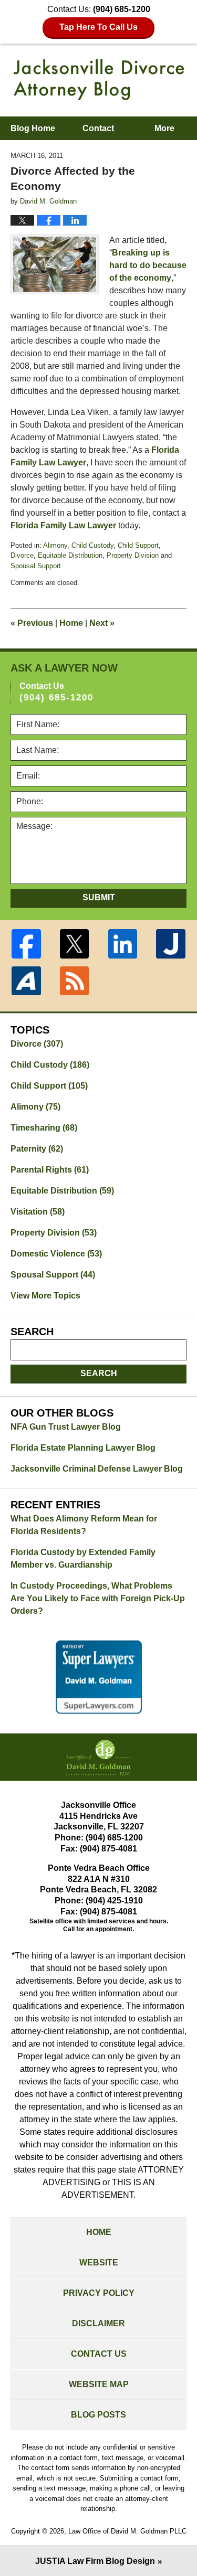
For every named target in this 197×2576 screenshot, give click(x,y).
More (164, 128)
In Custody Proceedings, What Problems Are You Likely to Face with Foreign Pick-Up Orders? (98, 1598)
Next (102, 623)
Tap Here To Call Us (98, 27)
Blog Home (33, 128)
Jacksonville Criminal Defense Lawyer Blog (97, 1469)
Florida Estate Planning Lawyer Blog (83, 1448)
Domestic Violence (56, 1254)
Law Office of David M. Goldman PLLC (127, 2531)
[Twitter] (75, 944)
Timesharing (44, 1128)
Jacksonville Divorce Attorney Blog (99, 80)
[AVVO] (26, 981)
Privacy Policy (99, 2293)
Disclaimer (98, 2323)
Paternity (37, 1149)
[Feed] (75, 981)
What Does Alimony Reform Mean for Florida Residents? (84, 1525)
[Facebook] (26, 944)
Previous (32, 623)
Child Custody (92, 545)
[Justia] (171, 944)
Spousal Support (36, 566)
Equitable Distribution (70, 555)
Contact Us (99, 2354)
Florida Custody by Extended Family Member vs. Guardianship (83, 1558)
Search (99, 1373)
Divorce (22, 555)
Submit (99, 897)
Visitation (38, 1212)
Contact (98, 128)
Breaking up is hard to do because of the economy (148, 265)
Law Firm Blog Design (95, 2561)
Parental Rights (50, 1170)
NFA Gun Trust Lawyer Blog (66, 1427)
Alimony (55, 545)
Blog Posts (98, 2415)
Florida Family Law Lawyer (63, 525)
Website (99, 2263)
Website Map (99, 2384)
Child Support (138, 545)
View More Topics (45, 1296)
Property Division (133, 555)
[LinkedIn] (123, 944)
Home (71, 623)
